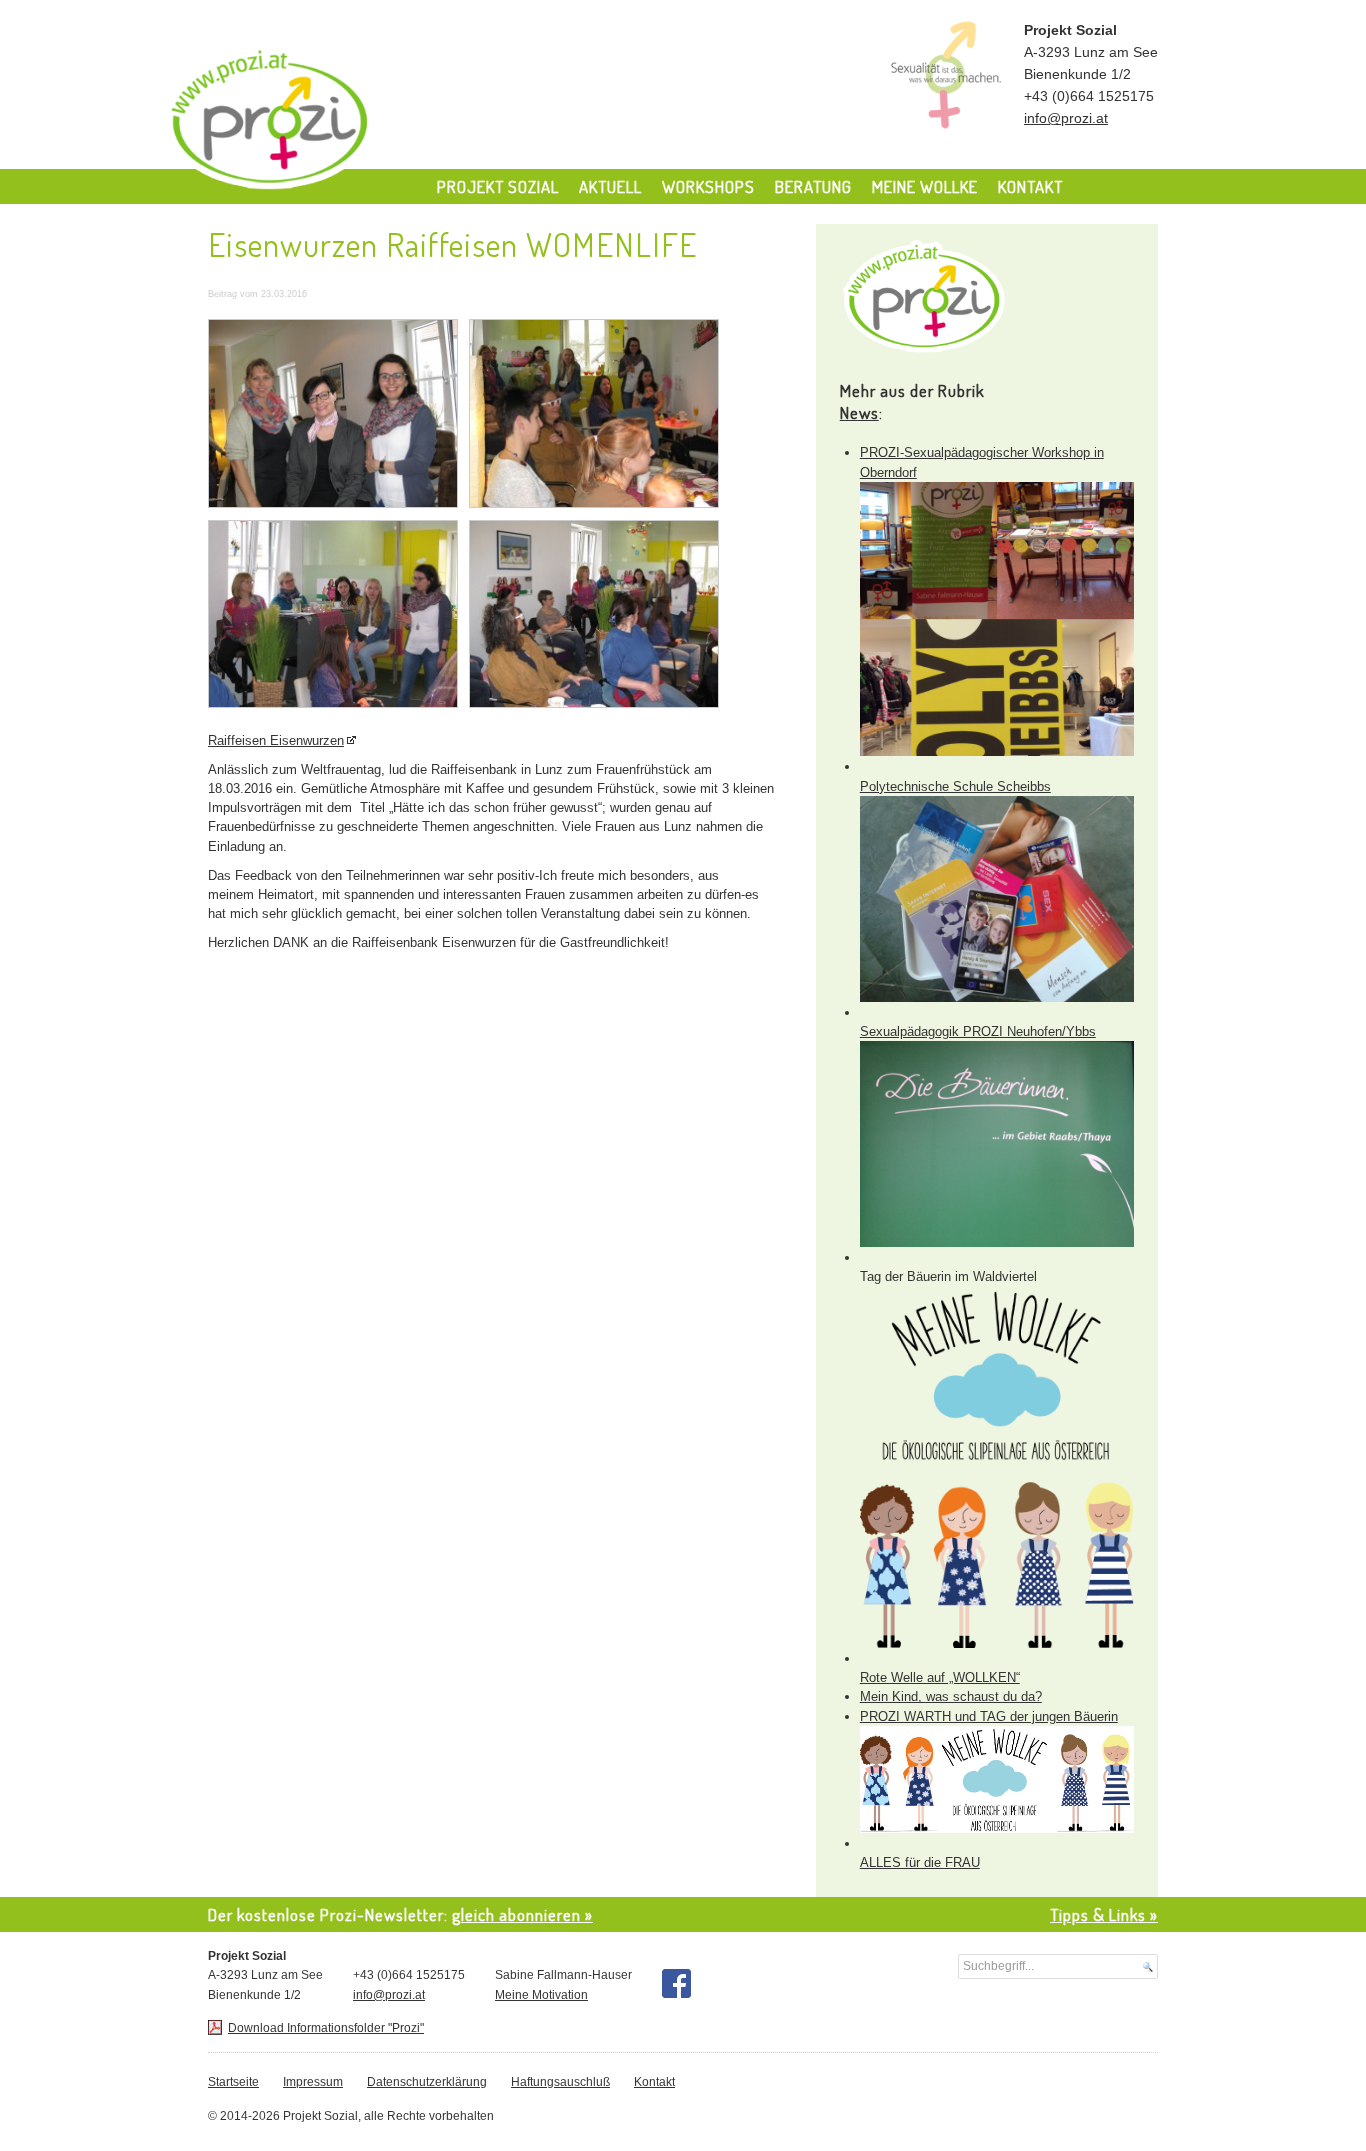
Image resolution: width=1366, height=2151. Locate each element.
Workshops (708, 186)
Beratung (813, 186)
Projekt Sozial (351, 124)
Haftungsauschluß (560, 2082)
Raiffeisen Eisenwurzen (276, 740)
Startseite (233, 2082)
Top (1318, 2103)
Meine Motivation (541, 1995)
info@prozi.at (1066, 118)
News (859, 412)
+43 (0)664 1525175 (1089, 96)
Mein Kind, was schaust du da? (951, 1696)
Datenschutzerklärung (427, 2082)
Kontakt (1030, 186)
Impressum (313, 2082)
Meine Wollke (925, 186)
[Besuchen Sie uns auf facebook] (676, 1983)
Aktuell (610, 186)
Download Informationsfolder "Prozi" (326, 2028)
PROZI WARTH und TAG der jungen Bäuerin (989, 1716)
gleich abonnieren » (522, 1914)
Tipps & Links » (1104, 1914)
